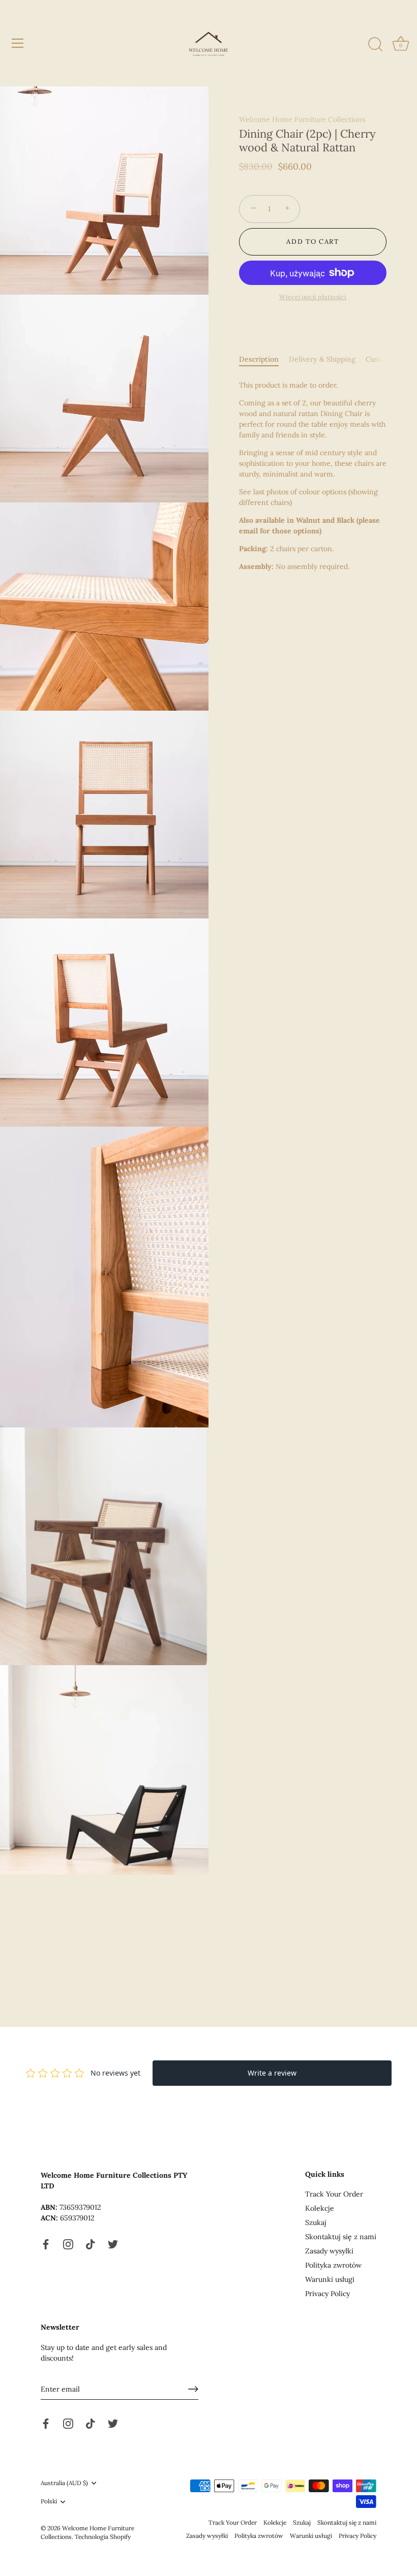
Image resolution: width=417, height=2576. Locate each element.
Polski (49, 2501)
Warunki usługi (330, 2279)
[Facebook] (46, 2244)
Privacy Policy (327, 2294)
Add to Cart (313, 242)
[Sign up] (193, 2389)
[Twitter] (113, 2244)
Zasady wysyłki (329, 2251)
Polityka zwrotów (333, 2265)
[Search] (375, 45)
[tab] (264, 359)
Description (259, 359)
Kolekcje (320, 2208)
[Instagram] (68, 2244)
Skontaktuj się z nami (341, 2237)
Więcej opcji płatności (313, 297)
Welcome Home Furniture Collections (302, 119)
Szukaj (316, 2222)
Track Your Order (334, 2194)
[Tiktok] (91, 2244)
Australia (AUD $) (64, 2483)
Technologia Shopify (103, 2537)
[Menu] (18, 43)
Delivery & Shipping (322, 359)
